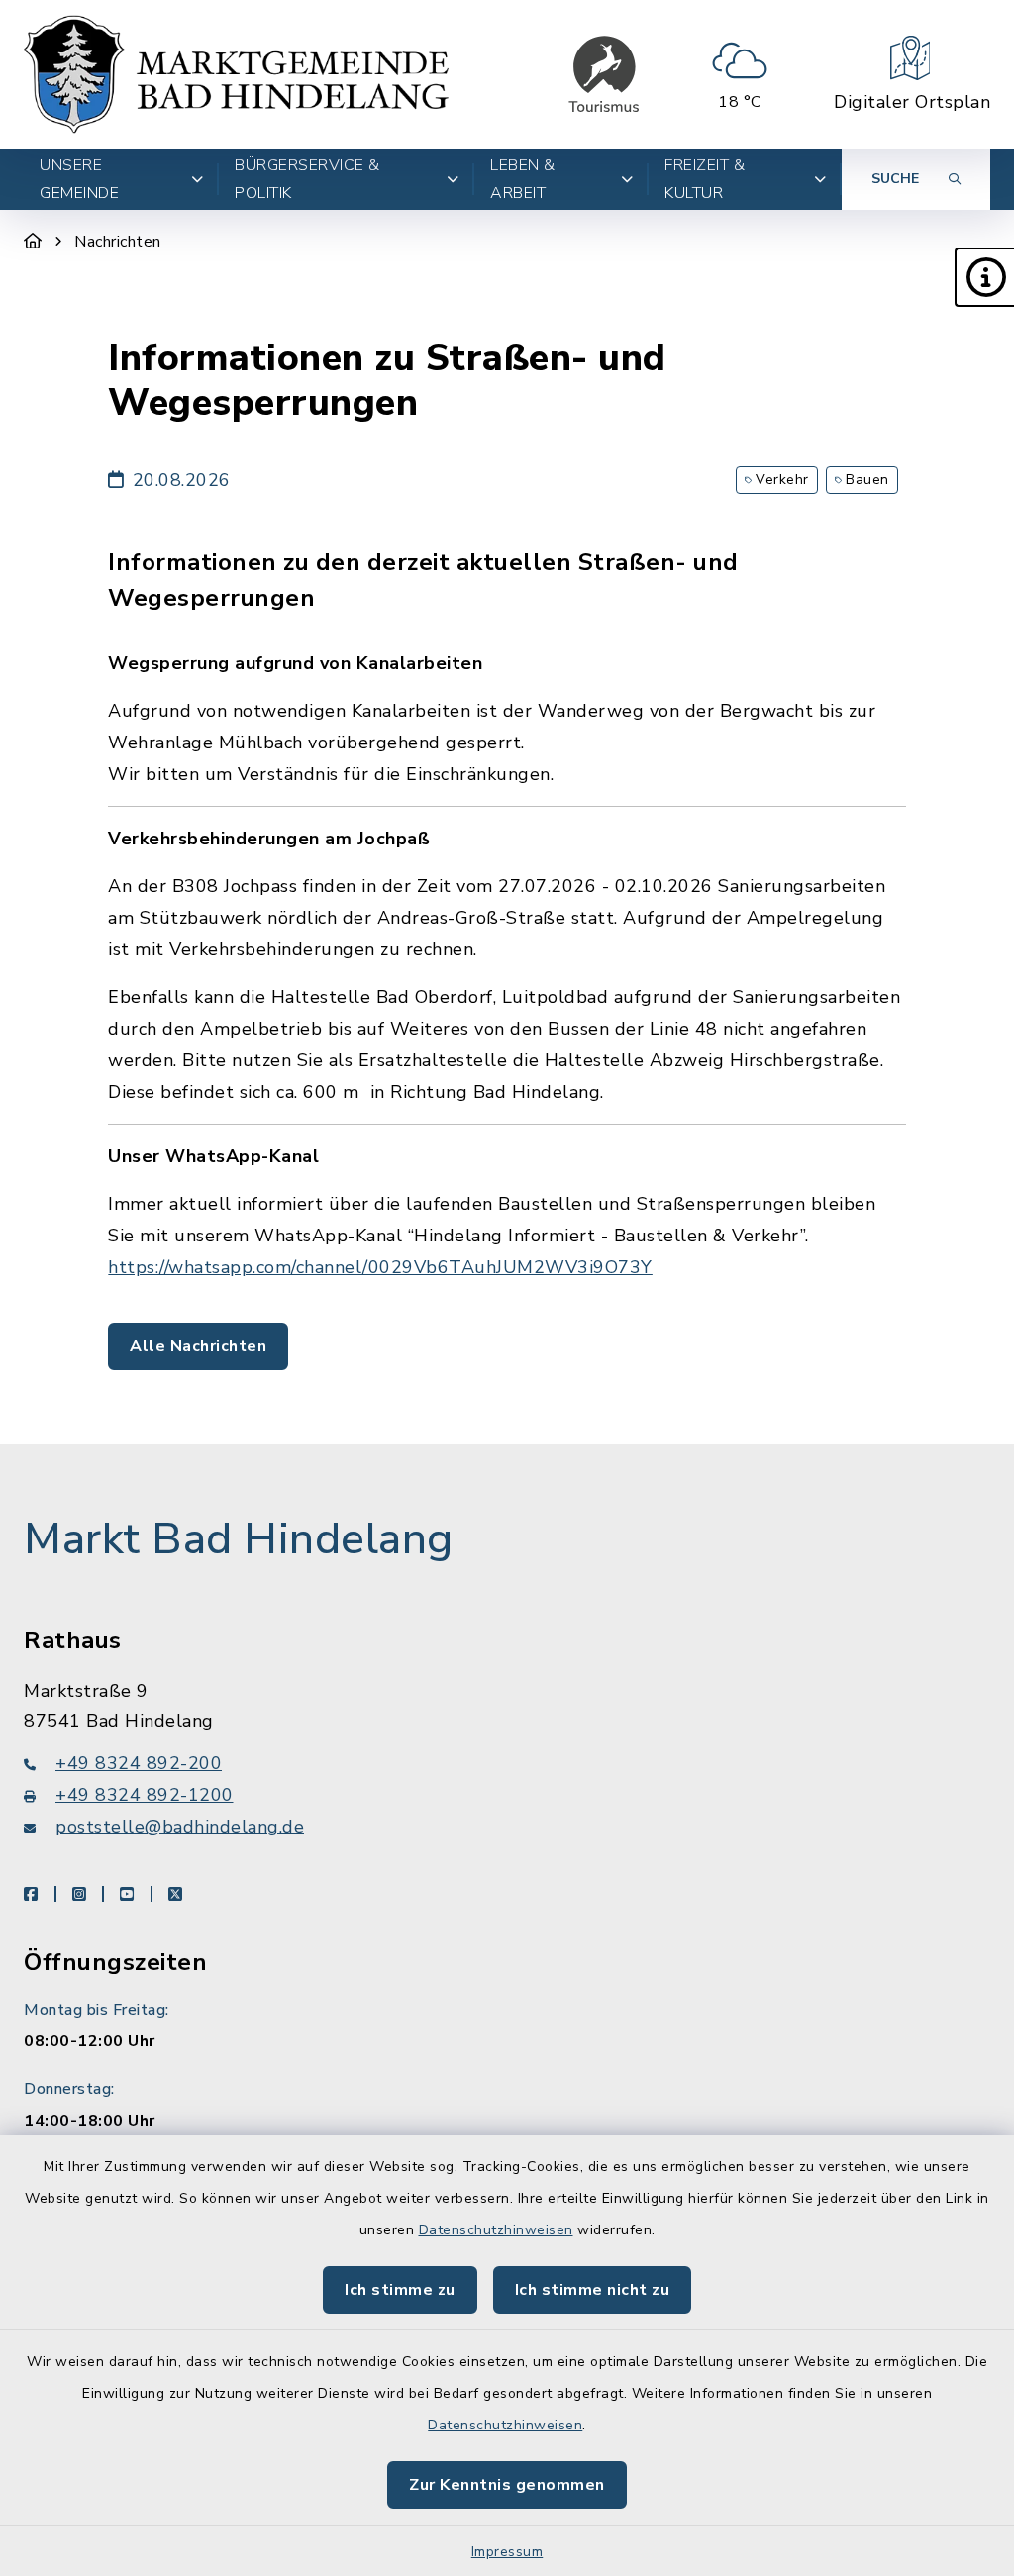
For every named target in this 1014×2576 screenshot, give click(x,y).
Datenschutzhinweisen (496, 2230)
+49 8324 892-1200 (145, 1795)
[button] (984, 277)
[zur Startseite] (236, 74)
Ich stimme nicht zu (593, 2290)
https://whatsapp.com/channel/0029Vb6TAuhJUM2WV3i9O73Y (380, 1267)
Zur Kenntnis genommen (507, 2485)
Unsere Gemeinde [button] (79, 179)
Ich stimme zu (400, 2290)
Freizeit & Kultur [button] (705, 179)
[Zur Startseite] (33, 242)
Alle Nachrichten (198, 1346)
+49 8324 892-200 (139, 1763)
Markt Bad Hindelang (239, 1539)
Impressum (507, 2552)
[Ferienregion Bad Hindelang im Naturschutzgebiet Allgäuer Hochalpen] (604, 74)
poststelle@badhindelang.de (180, 1827)
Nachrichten (118, 242)
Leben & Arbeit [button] (523, 179)
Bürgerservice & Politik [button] (307, 179)
